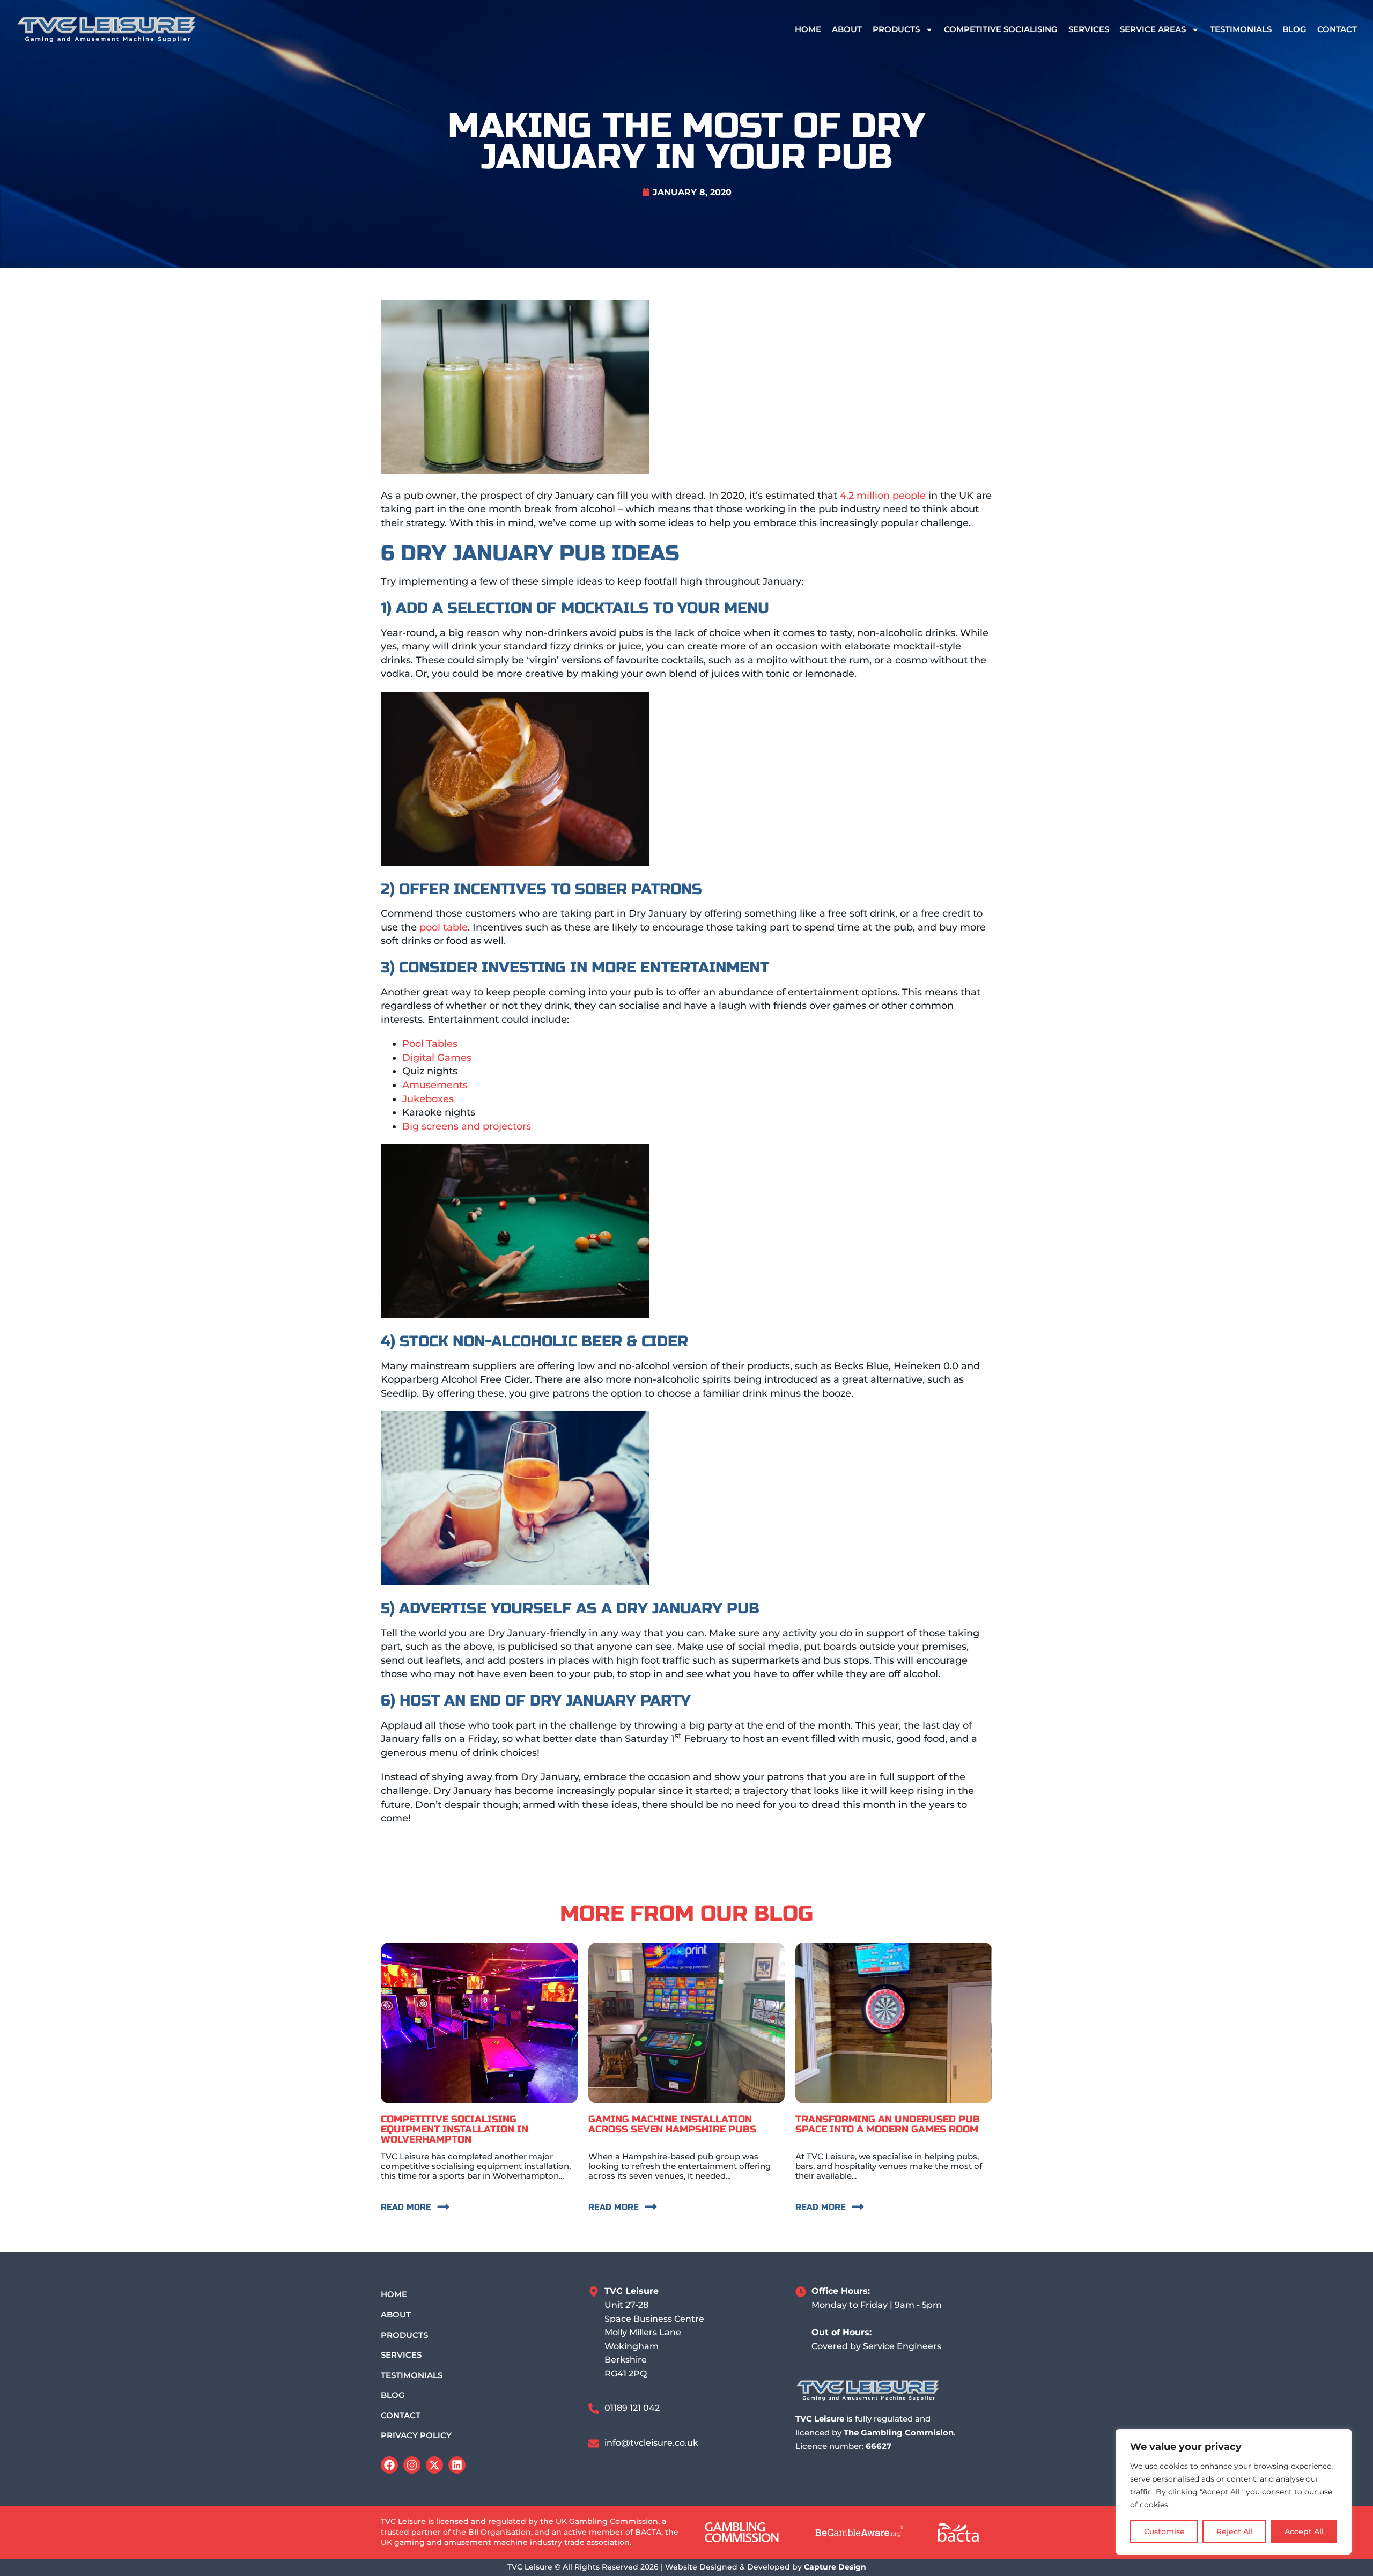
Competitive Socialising (1001, 29)
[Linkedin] (457, 2465)
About (847, 29)
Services (1089, 29)
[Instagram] (412, 2465)
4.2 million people (883, 496)
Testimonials (1241, 29)
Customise (1164, 2531)
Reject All (1235, 2531)
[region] (1234, 2492)
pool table (444, 927)
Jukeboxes (428, 1099)
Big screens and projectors (467, 1126)
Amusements (435, 1085)
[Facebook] (389, 2465)
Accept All (1304, 2531)
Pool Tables (430, 1044)
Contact (1337, 29)
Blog (1294, 29)
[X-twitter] (434, 2465)
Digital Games (437, 1058)
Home (808, 29)
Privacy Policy (416, 2435)
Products (896, 29)
